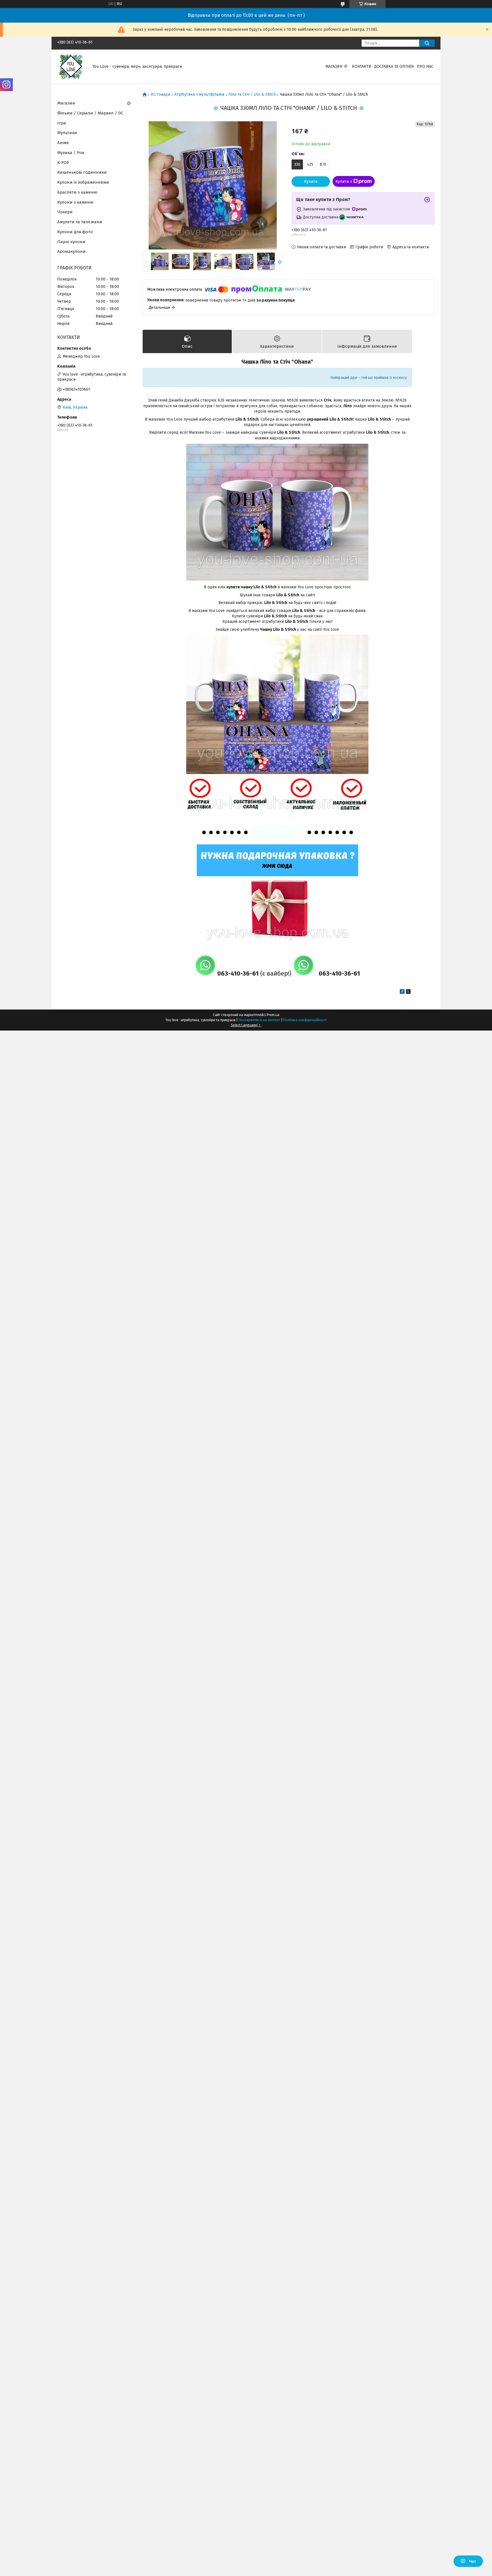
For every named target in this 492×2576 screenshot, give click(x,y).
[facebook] (402, 993)
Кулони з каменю (75, 202)
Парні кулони (71, 242)
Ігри (62, 123)
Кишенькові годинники (82, 172)
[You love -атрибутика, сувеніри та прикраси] (71, 66)
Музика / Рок (71, 153)
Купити (311, 182)
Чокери (65, 212)
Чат (472, 2561)
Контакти (362, 66)
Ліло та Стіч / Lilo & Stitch (252, 95)
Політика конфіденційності (305, 1020)
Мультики (67, 133)
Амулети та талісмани (80, 222)
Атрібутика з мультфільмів (199, 95)
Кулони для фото (75, 232)
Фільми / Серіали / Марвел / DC (90, 113)
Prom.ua (273, 1015)
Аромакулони (71, 251)
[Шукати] (427, 43)
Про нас (425, 66)
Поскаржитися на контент (259, 1020)
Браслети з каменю (77, 192)
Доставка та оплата (394, 66)
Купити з (344, 182)
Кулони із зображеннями (83, 182)
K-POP (63, 163)
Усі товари (160, 95)
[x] (408, 993)
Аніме (63, 143)
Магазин (334, 66)
